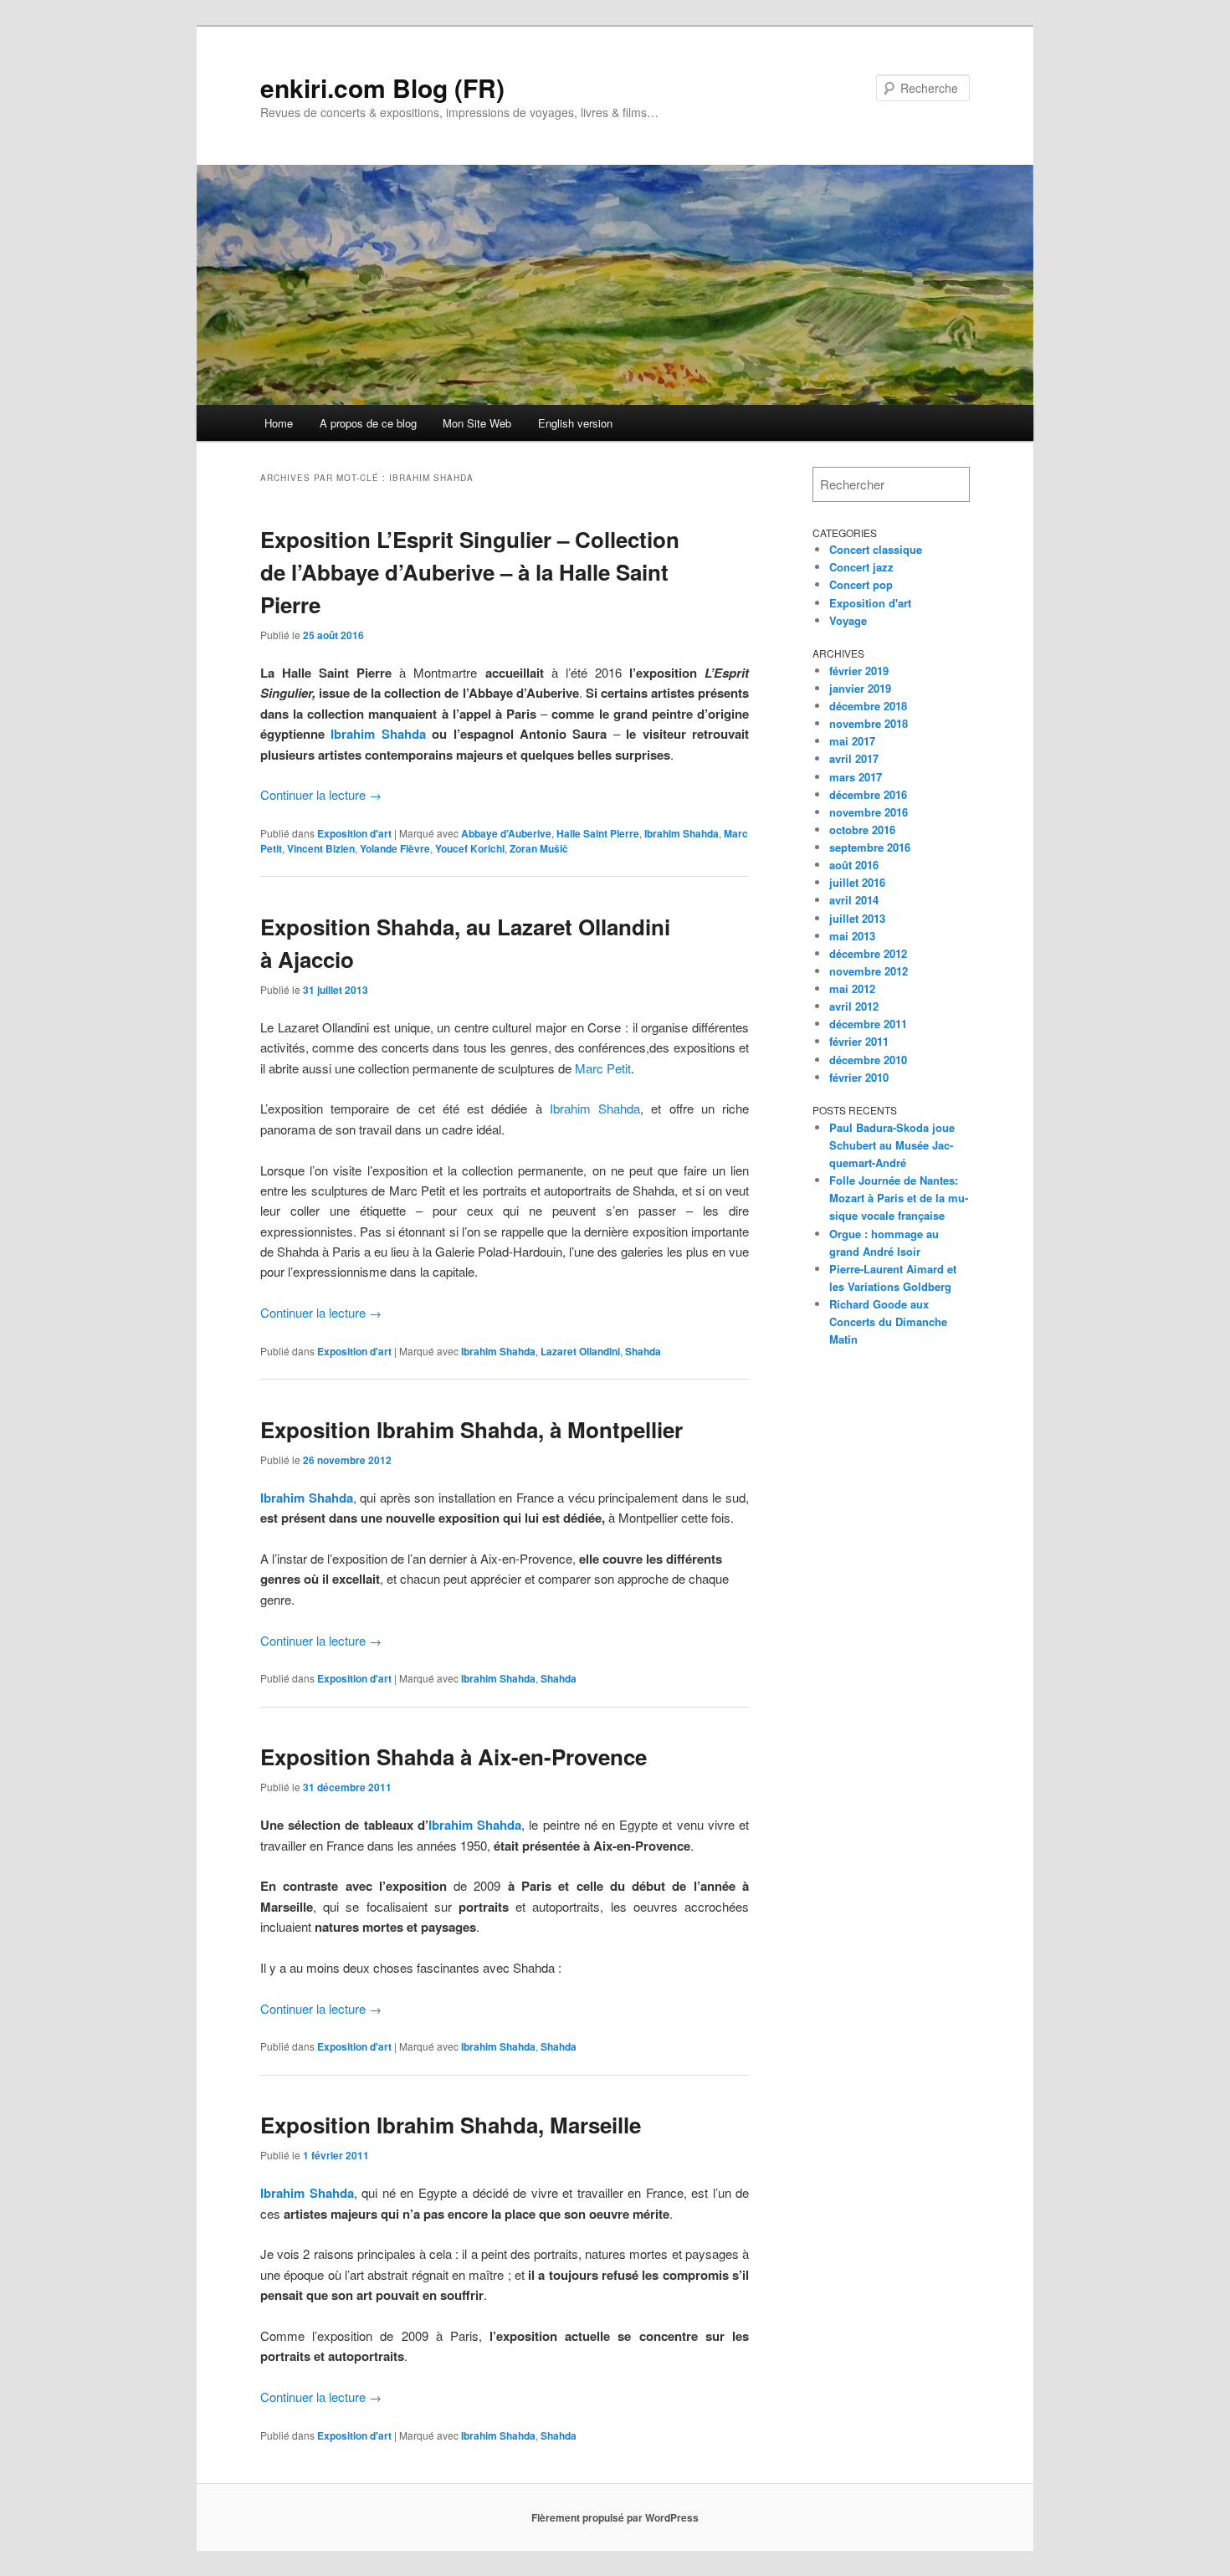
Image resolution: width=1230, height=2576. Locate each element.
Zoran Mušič (539, 848)
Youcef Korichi (470, 848)
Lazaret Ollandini (580, 1351)
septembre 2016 (870, 847)
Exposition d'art (354, 833)
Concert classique (876, 549)
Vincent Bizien (321, 848)
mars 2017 (856, 777)
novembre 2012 (869, 971)
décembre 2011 (868, 1024)
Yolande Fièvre (395, 848)
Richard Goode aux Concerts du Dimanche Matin (888, 1321)
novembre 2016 (869, 812)
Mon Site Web (477, 423)
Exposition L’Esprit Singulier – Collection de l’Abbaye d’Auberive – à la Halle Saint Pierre (470, 572)
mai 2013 (852, 936)
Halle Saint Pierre (598, 833)
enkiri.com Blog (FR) (382, 87)
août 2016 (854, 865)
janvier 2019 (860, 688)
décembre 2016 (868, 794)
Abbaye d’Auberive (506, 833)
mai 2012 (852, 988)
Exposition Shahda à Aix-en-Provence (454, 1757)
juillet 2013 (857, 918)
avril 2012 (854, 1006)
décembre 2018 (868, 706)
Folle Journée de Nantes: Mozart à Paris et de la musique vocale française (899, 1198)
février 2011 (859, 1041)
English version (575, 423)
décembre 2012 (868, 953)
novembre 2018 (869, 723)
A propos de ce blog (368, 423)
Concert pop (861, 584)
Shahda (643, 1351)
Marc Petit (603, 1068)
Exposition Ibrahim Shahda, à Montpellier (471, 1429)
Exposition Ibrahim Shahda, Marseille (451, 2125)
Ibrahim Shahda (378, 734)
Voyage (848, 620)
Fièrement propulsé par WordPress (615, 2517)
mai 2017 (852, 741)
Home (279, 423)
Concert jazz (861, 567)
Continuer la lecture (321, 794)
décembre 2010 (868, 1060)
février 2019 (859, 671)
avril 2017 (854, 758)
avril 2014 (854, 900)
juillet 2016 (857, 882)
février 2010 (859, 1077)
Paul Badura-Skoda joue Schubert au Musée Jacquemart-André (892, 1145)
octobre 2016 (862, 830)
